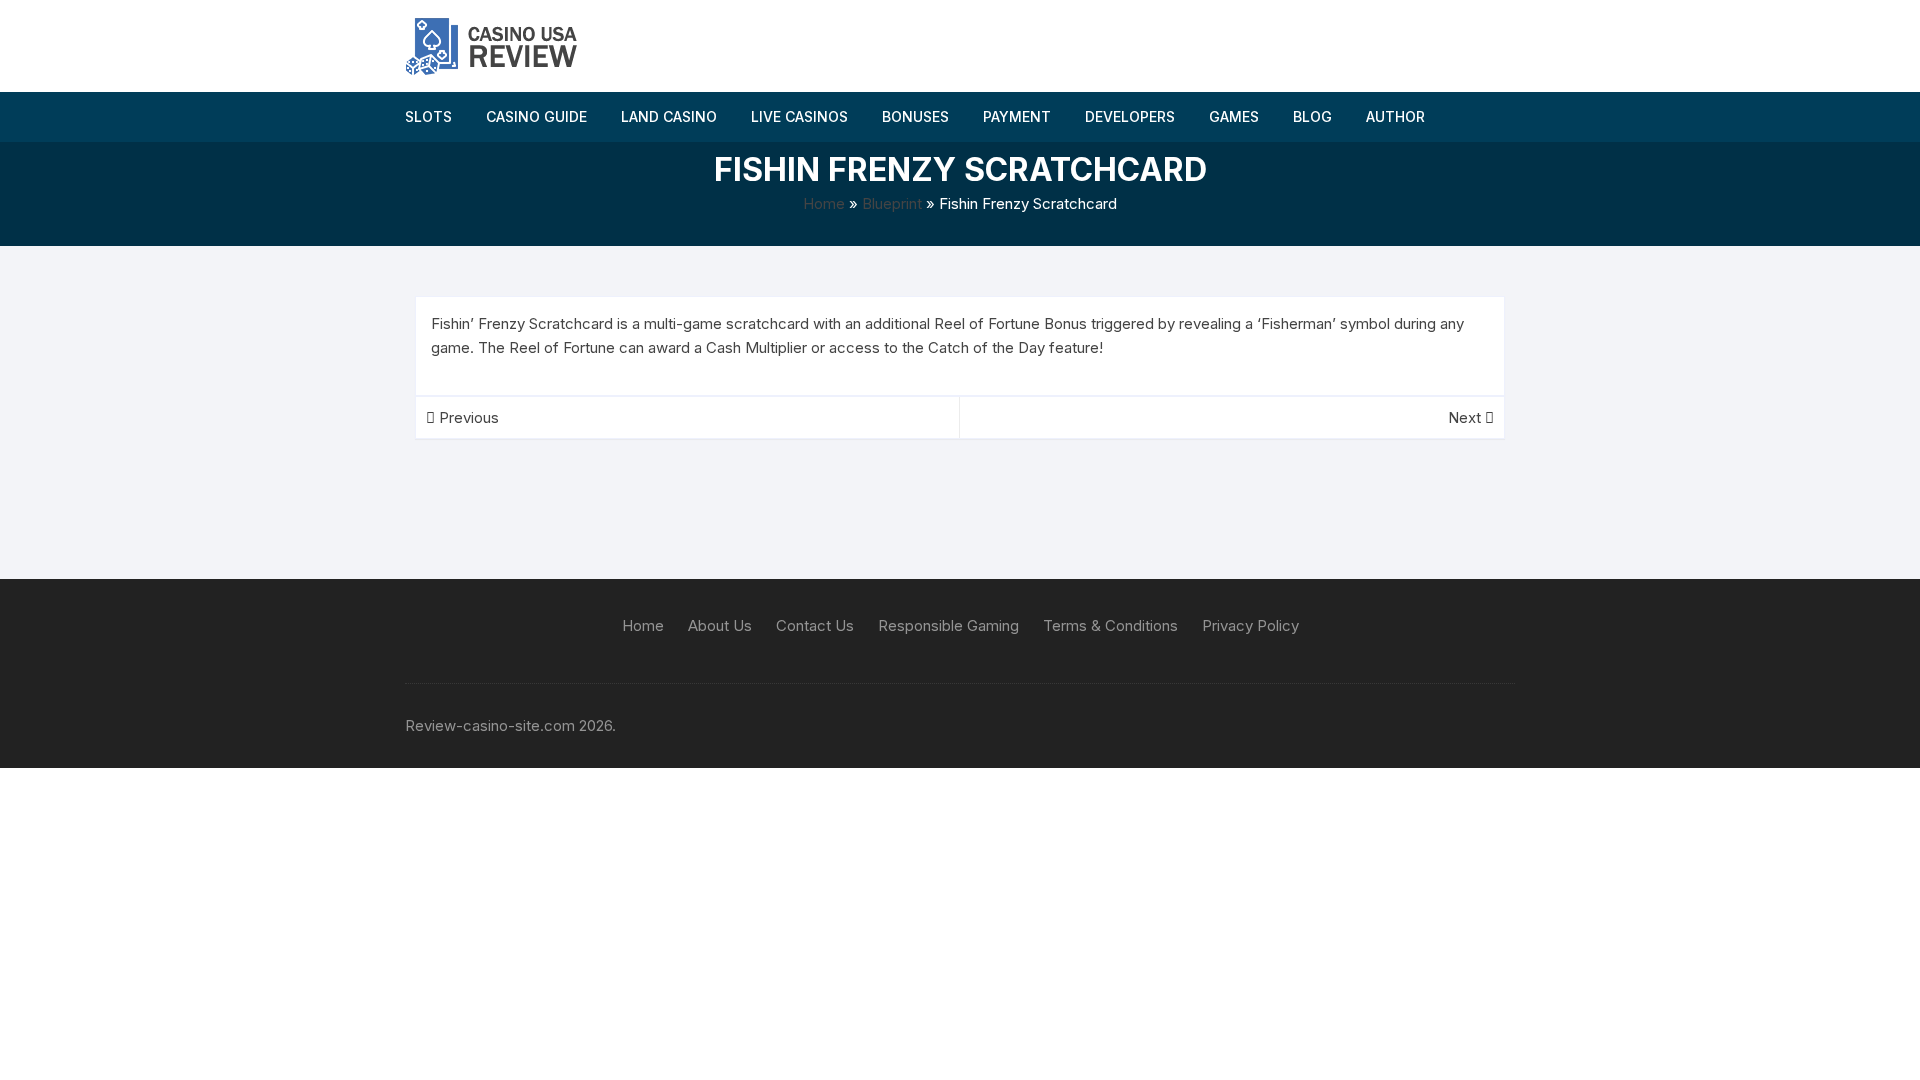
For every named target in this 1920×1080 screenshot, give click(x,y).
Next (1466, 417)
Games (1234, 116)
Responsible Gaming (948, 625)
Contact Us (815, 625)
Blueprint (892, 203)
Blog (1312, 116)
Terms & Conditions (1110, 625)
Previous (467, 417)
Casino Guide (536, 116)
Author (1395, 116)
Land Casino (669, 116)
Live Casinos (799, 116)
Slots (428, 116)
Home (824, 203)
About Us (720, 625)
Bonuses (915, 116)
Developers (1130, 116)
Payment (1017, 116)
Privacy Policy (1250, 625)
